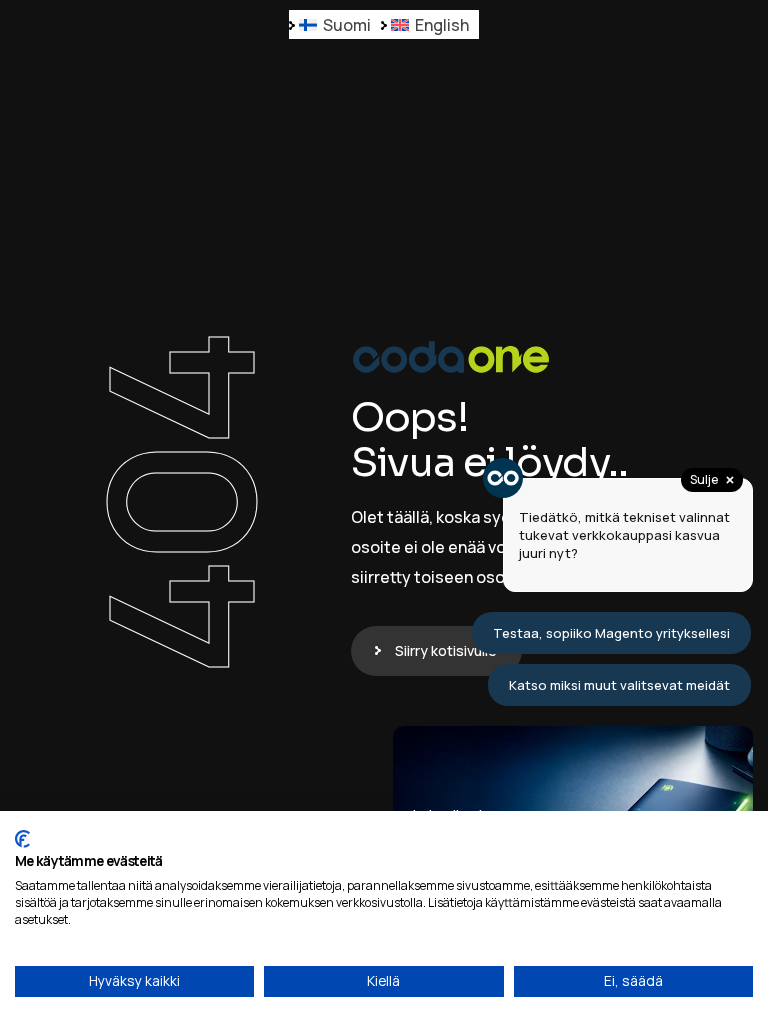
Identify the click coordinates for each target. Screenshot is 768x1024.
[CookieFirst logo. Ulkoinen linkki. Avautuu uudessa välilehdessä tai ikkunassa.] (22, 839)
